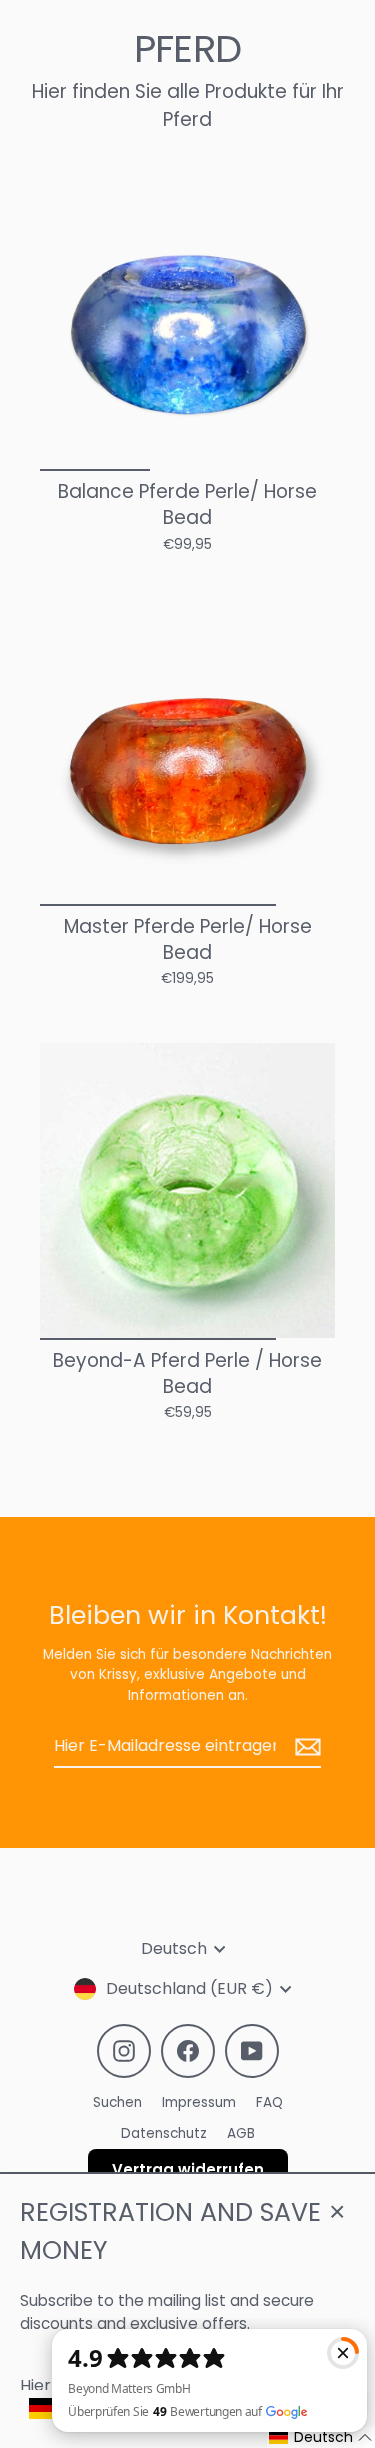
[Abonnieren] (305, 1747)
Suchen (117, 2102)
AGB (241, 2133)
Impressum (199, 2102)
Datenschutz (164, 2133)
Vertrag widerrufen (188, 2169)
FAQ (269, 2102)
